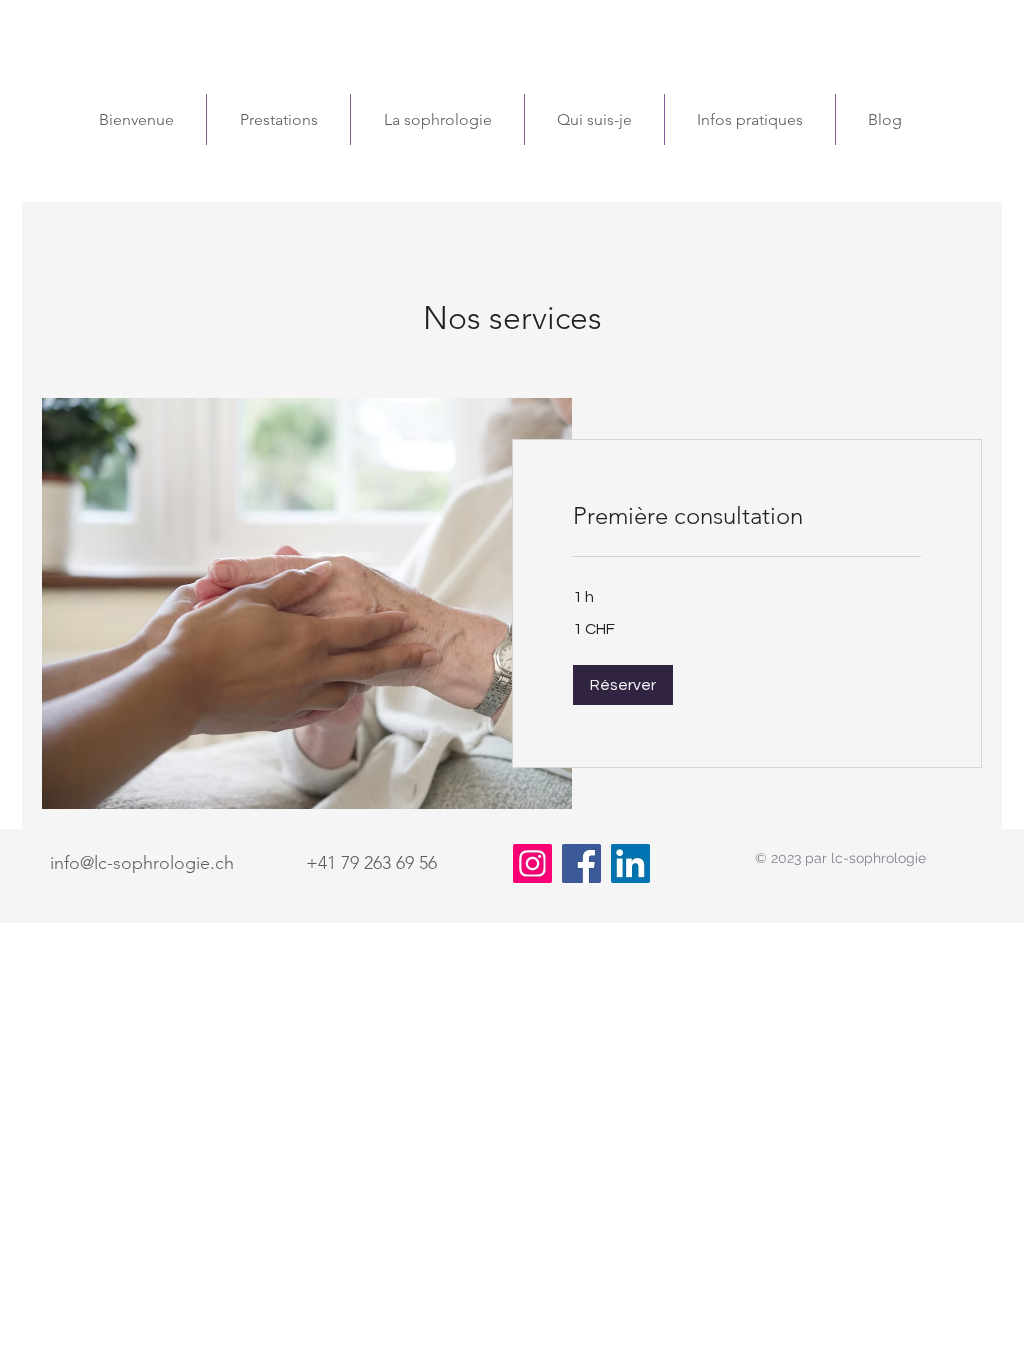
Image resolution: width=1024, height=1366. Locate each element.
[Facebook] (581, 863)
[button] (623, 685)
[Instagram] (532, 863)
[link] (747, 516)
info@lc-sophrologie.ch (142, 863)
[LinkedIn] (630, 863)
